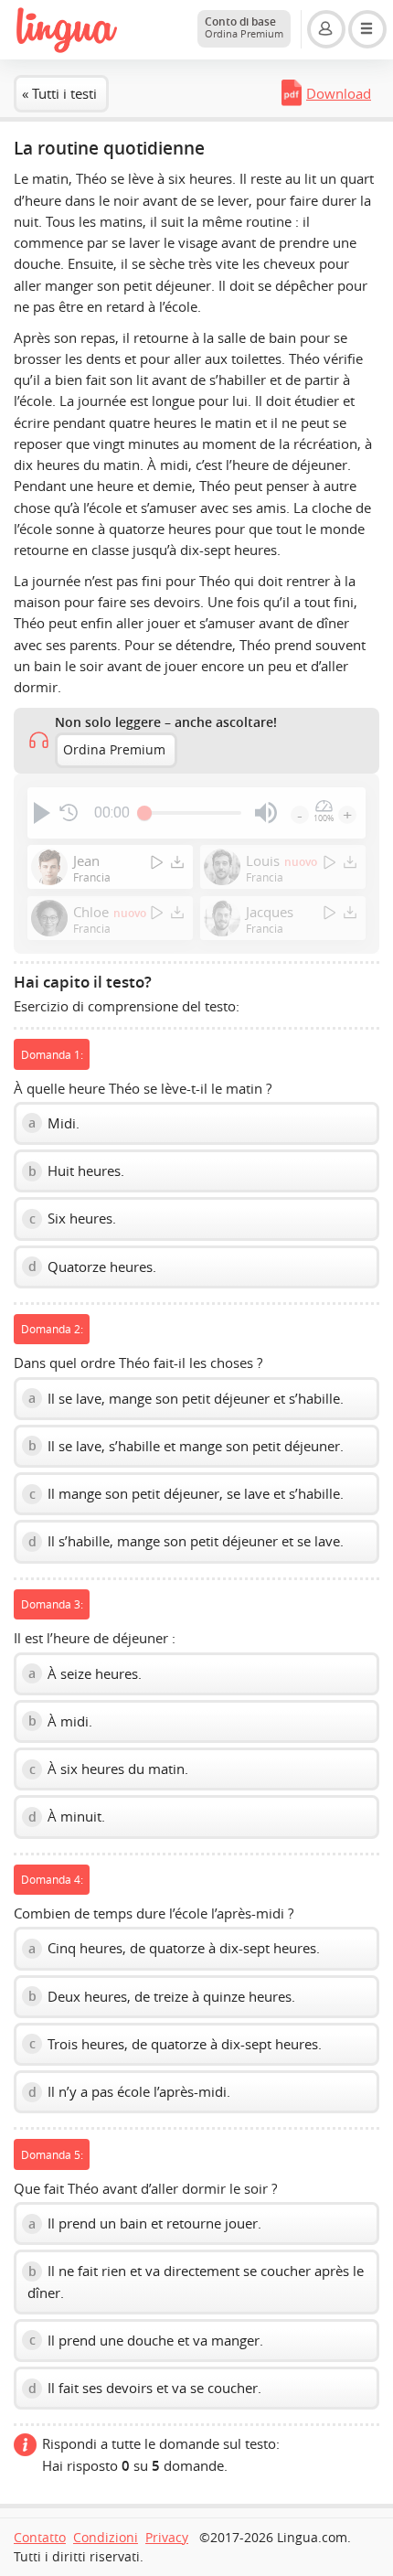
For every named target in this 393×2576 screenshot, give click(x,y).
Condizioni (106, 2538)
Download (339, 93)
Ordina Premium (114, 750)
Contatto (40, 2538)
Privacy (167, 2538)
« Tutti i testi (59, 93)
